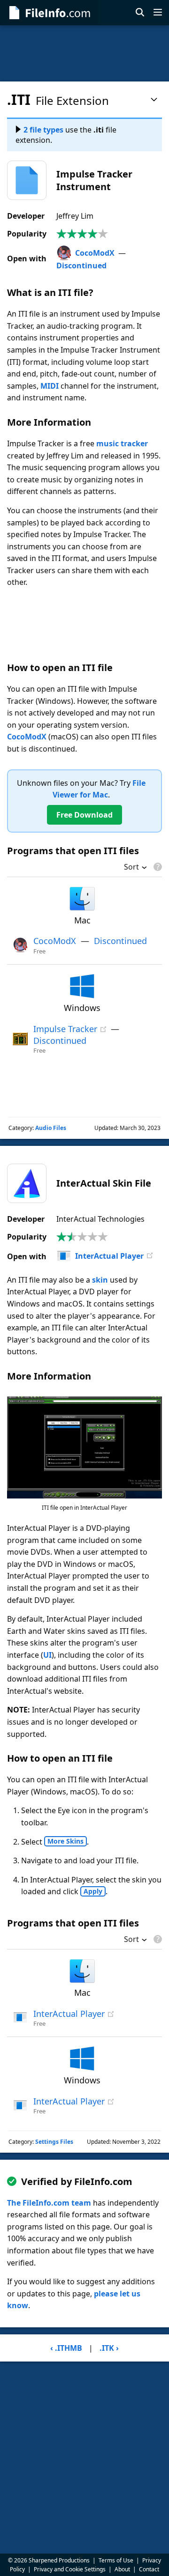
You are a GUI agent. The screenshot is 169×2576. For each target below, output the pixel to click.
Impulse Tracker (65, 1029)
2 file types (43, 130)
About (122, 2569)
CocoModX (95, 253)
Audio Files (51, 1128)
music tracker (122, 443)
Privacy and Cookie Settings (70, 2569)
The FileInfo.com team (49, 2203)
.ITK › (109, 2348)
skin (100, 1280)
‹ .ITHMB (66, 2348)
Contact (149, 2569)
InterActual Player (109, 1256)
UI (47, 1655)
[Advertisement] (84, 53)
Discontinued (81, 266)
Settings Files (54, 2142)
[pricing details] (157, 867)
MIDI (50, 386)
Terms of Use (116, 2560)
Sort (131, 868)
